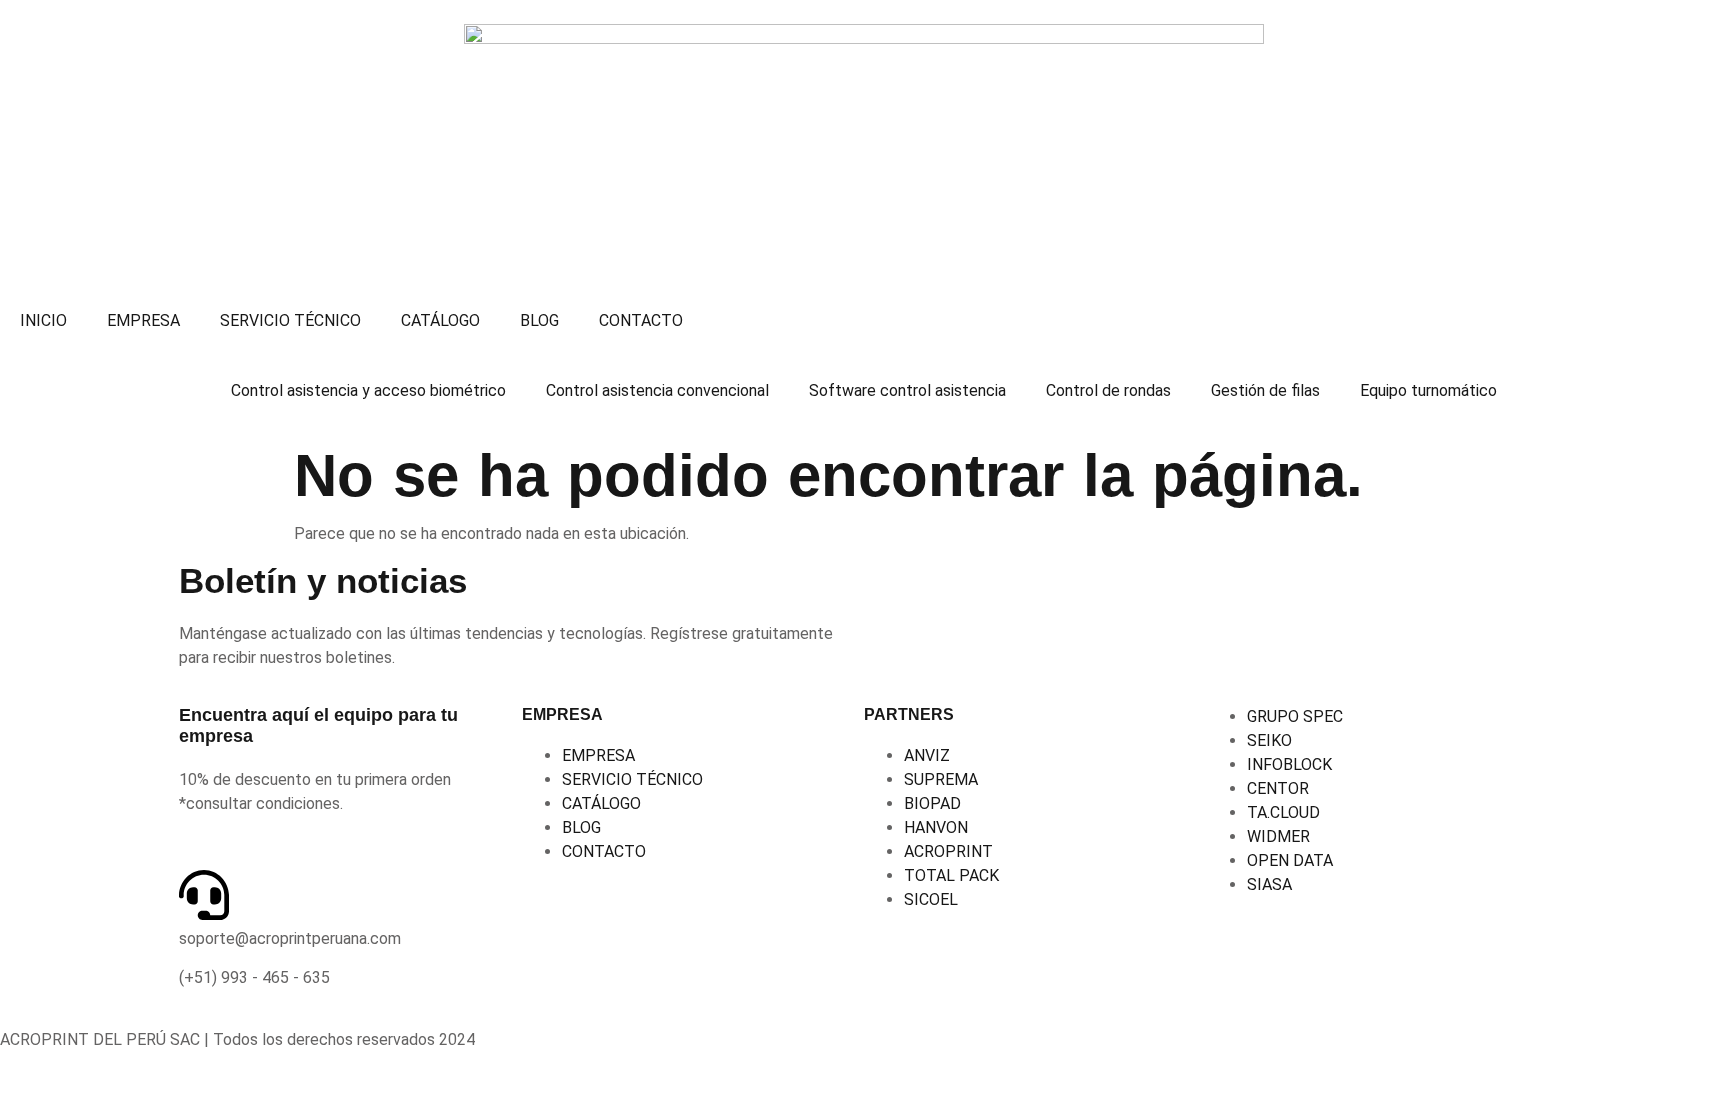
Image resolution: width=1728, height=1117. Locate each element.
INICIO (43, 320)
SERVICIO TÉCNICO (290, 320)
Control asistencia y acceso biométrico (368, 390)
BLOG (539, 320)
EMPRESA (143, 320)
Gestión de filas (1265, 390)
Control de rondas (1108, 390)
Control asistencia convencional (657, 390)
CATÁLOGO (440, 320)
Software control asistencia (907, 390)
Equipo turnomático (1428, 390)
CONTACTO (641, 320)
